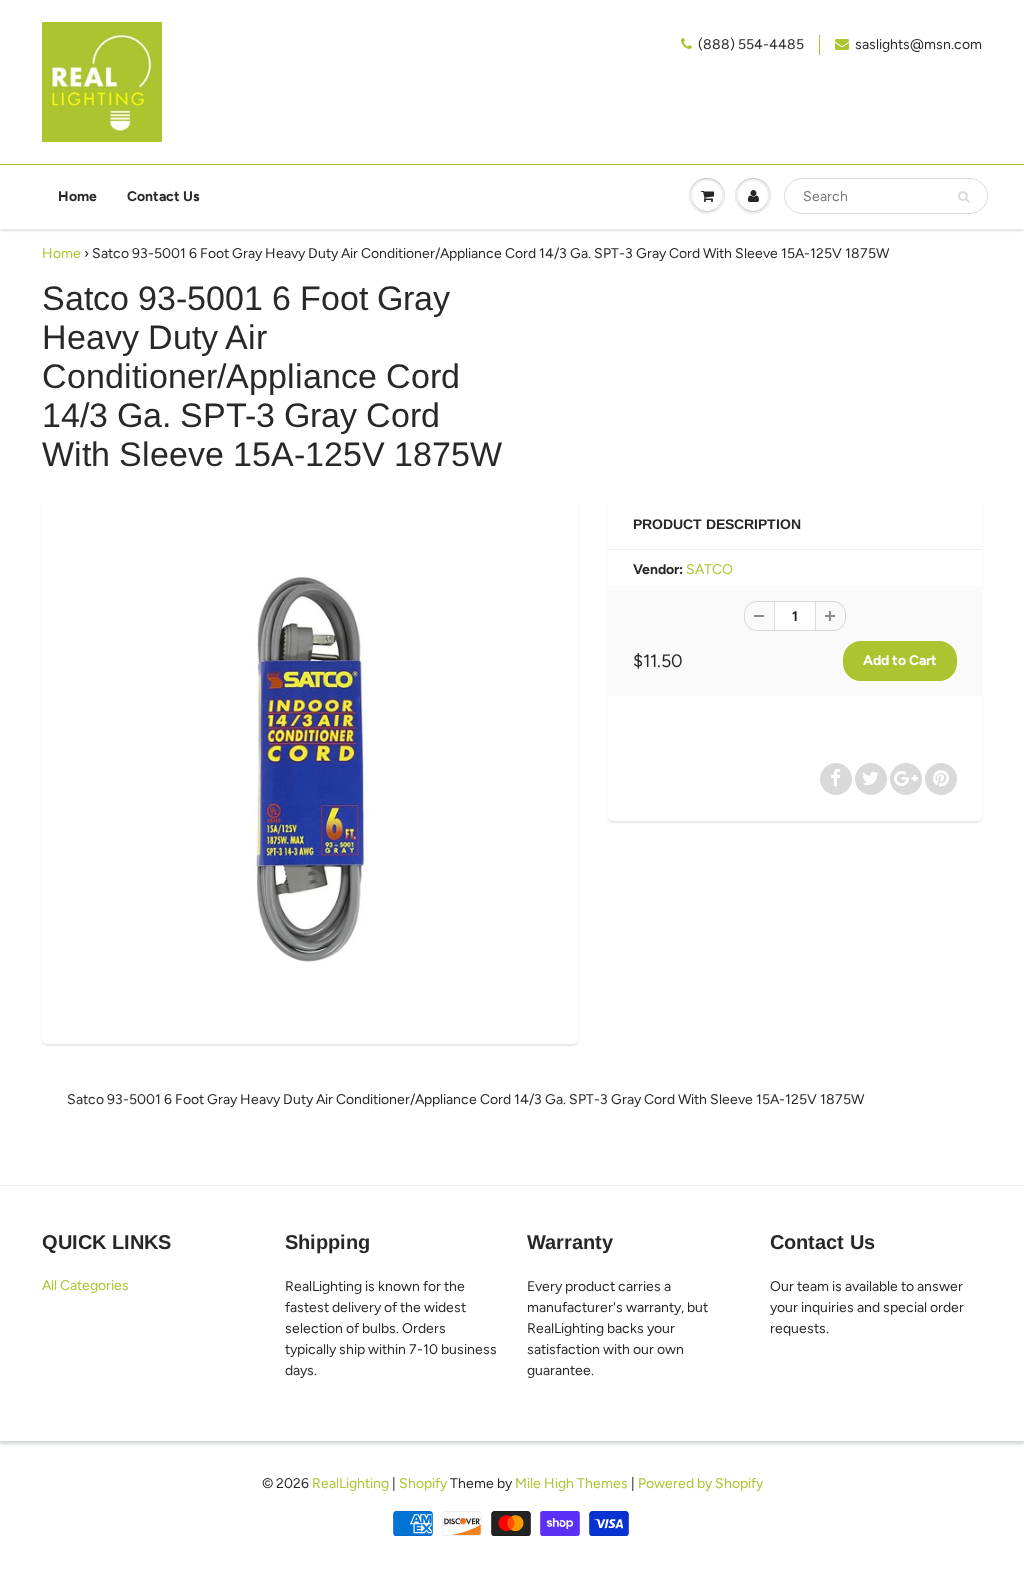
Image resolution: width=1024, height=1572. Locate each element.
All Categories (85, 1285)
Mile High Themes (571, 1483)
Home (77, 196)
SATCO (709, 569)
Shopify (423, 1483)
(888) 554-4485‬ (751, 44)
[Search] (963, 197)
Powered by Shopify (700, 1483)
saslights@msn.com (918, 44)
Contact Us (163, 196)
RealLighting (350, 1483)
